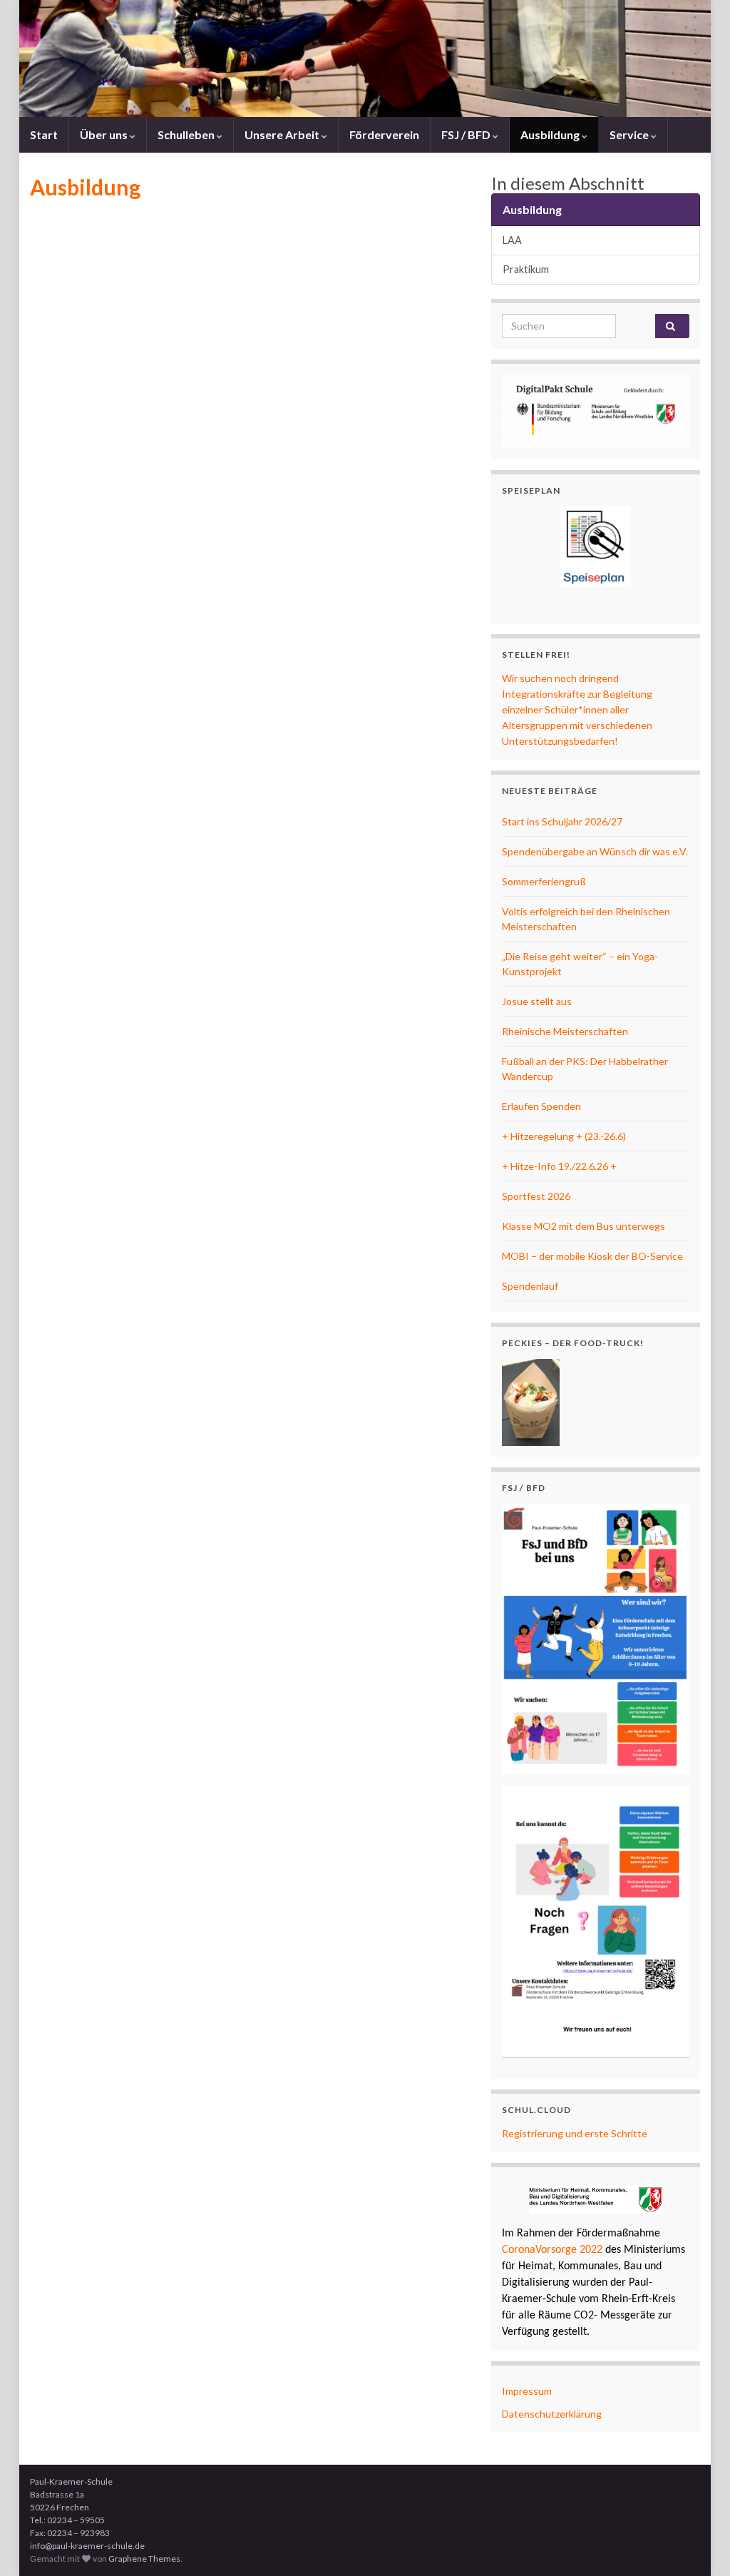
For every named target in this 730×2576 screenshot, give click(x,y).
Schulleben (187, 134)
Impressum (527, 2391)
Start (44, 134)
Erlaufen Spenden (541, 1106)
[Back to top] (698, 2544)
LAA (512, 240)
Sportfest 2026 (536, 1196)
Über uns (105, 134)
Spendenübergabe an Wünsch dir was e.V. (595, 851)
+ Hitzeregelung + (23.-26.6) (564, 1136)
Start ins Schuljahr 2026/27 (562, 821)
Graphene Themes (144, 2559)
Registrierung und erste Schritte (575, 2133)
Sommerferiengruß (544, 881)
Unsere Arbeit (283, 134)
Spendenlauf (530, 1286)
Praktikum (526, 269)
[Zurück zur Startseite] (365, 58)
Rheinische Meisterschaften (565, 1031)
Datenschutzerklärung (552, 2414)
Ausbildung (551, 134)
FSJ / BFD (467, 134)
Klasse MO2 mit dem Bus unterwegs (584, 1226)
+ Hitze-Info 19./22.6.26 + (559, 1166)
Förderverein (384, 134)
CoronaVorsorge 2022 (552, 2250)
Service (630, 134)
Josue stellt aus (537, 1001)
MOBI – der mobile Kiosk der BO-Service (592, 1256)
